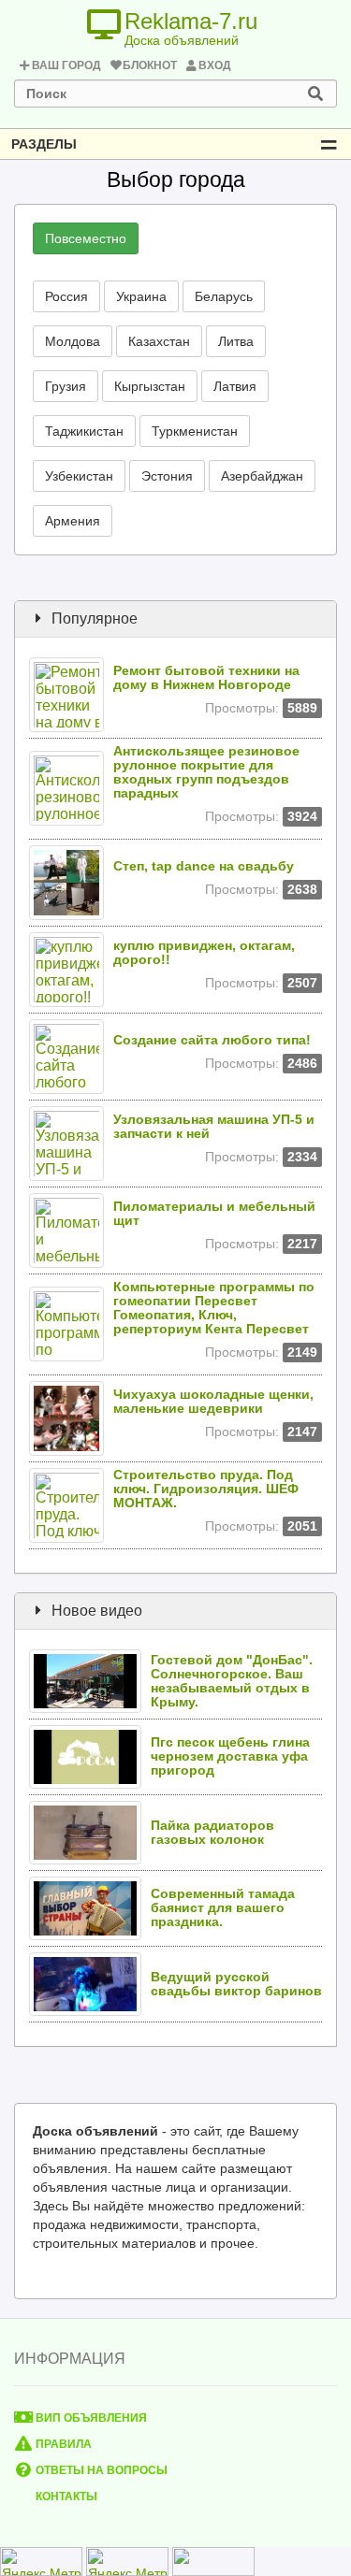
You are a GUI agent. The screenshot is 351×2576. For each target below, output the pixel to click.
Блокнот (150, 65)
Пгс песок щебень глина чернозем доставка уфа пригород (230, 1756)
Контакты (65, 2497)
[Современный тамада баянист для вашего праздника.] (90, 1907)
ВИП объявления (90, 2418)
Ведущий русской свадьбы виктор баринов (236, 1984)
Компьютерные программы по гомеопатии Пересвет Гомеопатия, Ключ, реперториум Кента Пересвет (214, 1308)
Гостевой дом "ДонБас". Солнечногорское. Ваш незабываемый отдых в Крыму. (232, 1681)
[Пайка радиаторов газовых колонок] (90, 1831)
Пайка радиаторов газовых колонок (212, 1833)
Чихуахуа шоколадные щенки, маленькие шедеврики (213, 1402)
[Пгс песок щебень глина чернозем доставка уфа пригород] (90, 1756)
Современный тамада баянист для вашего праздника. (223, 1908)
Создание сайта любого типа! (212, 1040)
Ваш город (66, 65)
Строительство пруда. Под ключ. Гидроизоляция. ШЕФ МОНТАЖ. (206, 1489)
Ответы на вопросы (100, 2470)
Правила (62, 2444)
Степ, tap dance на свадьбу (204, 866)
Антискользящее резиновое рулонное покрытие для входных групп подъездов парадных (206, 772)
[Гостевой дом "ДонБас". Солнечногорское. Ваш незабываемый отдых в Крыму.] (90, 1680)
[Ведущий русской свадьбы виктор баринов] (90, 1983)
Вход (215, 65)
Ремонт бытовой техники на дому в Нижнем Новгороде (206, 678)
